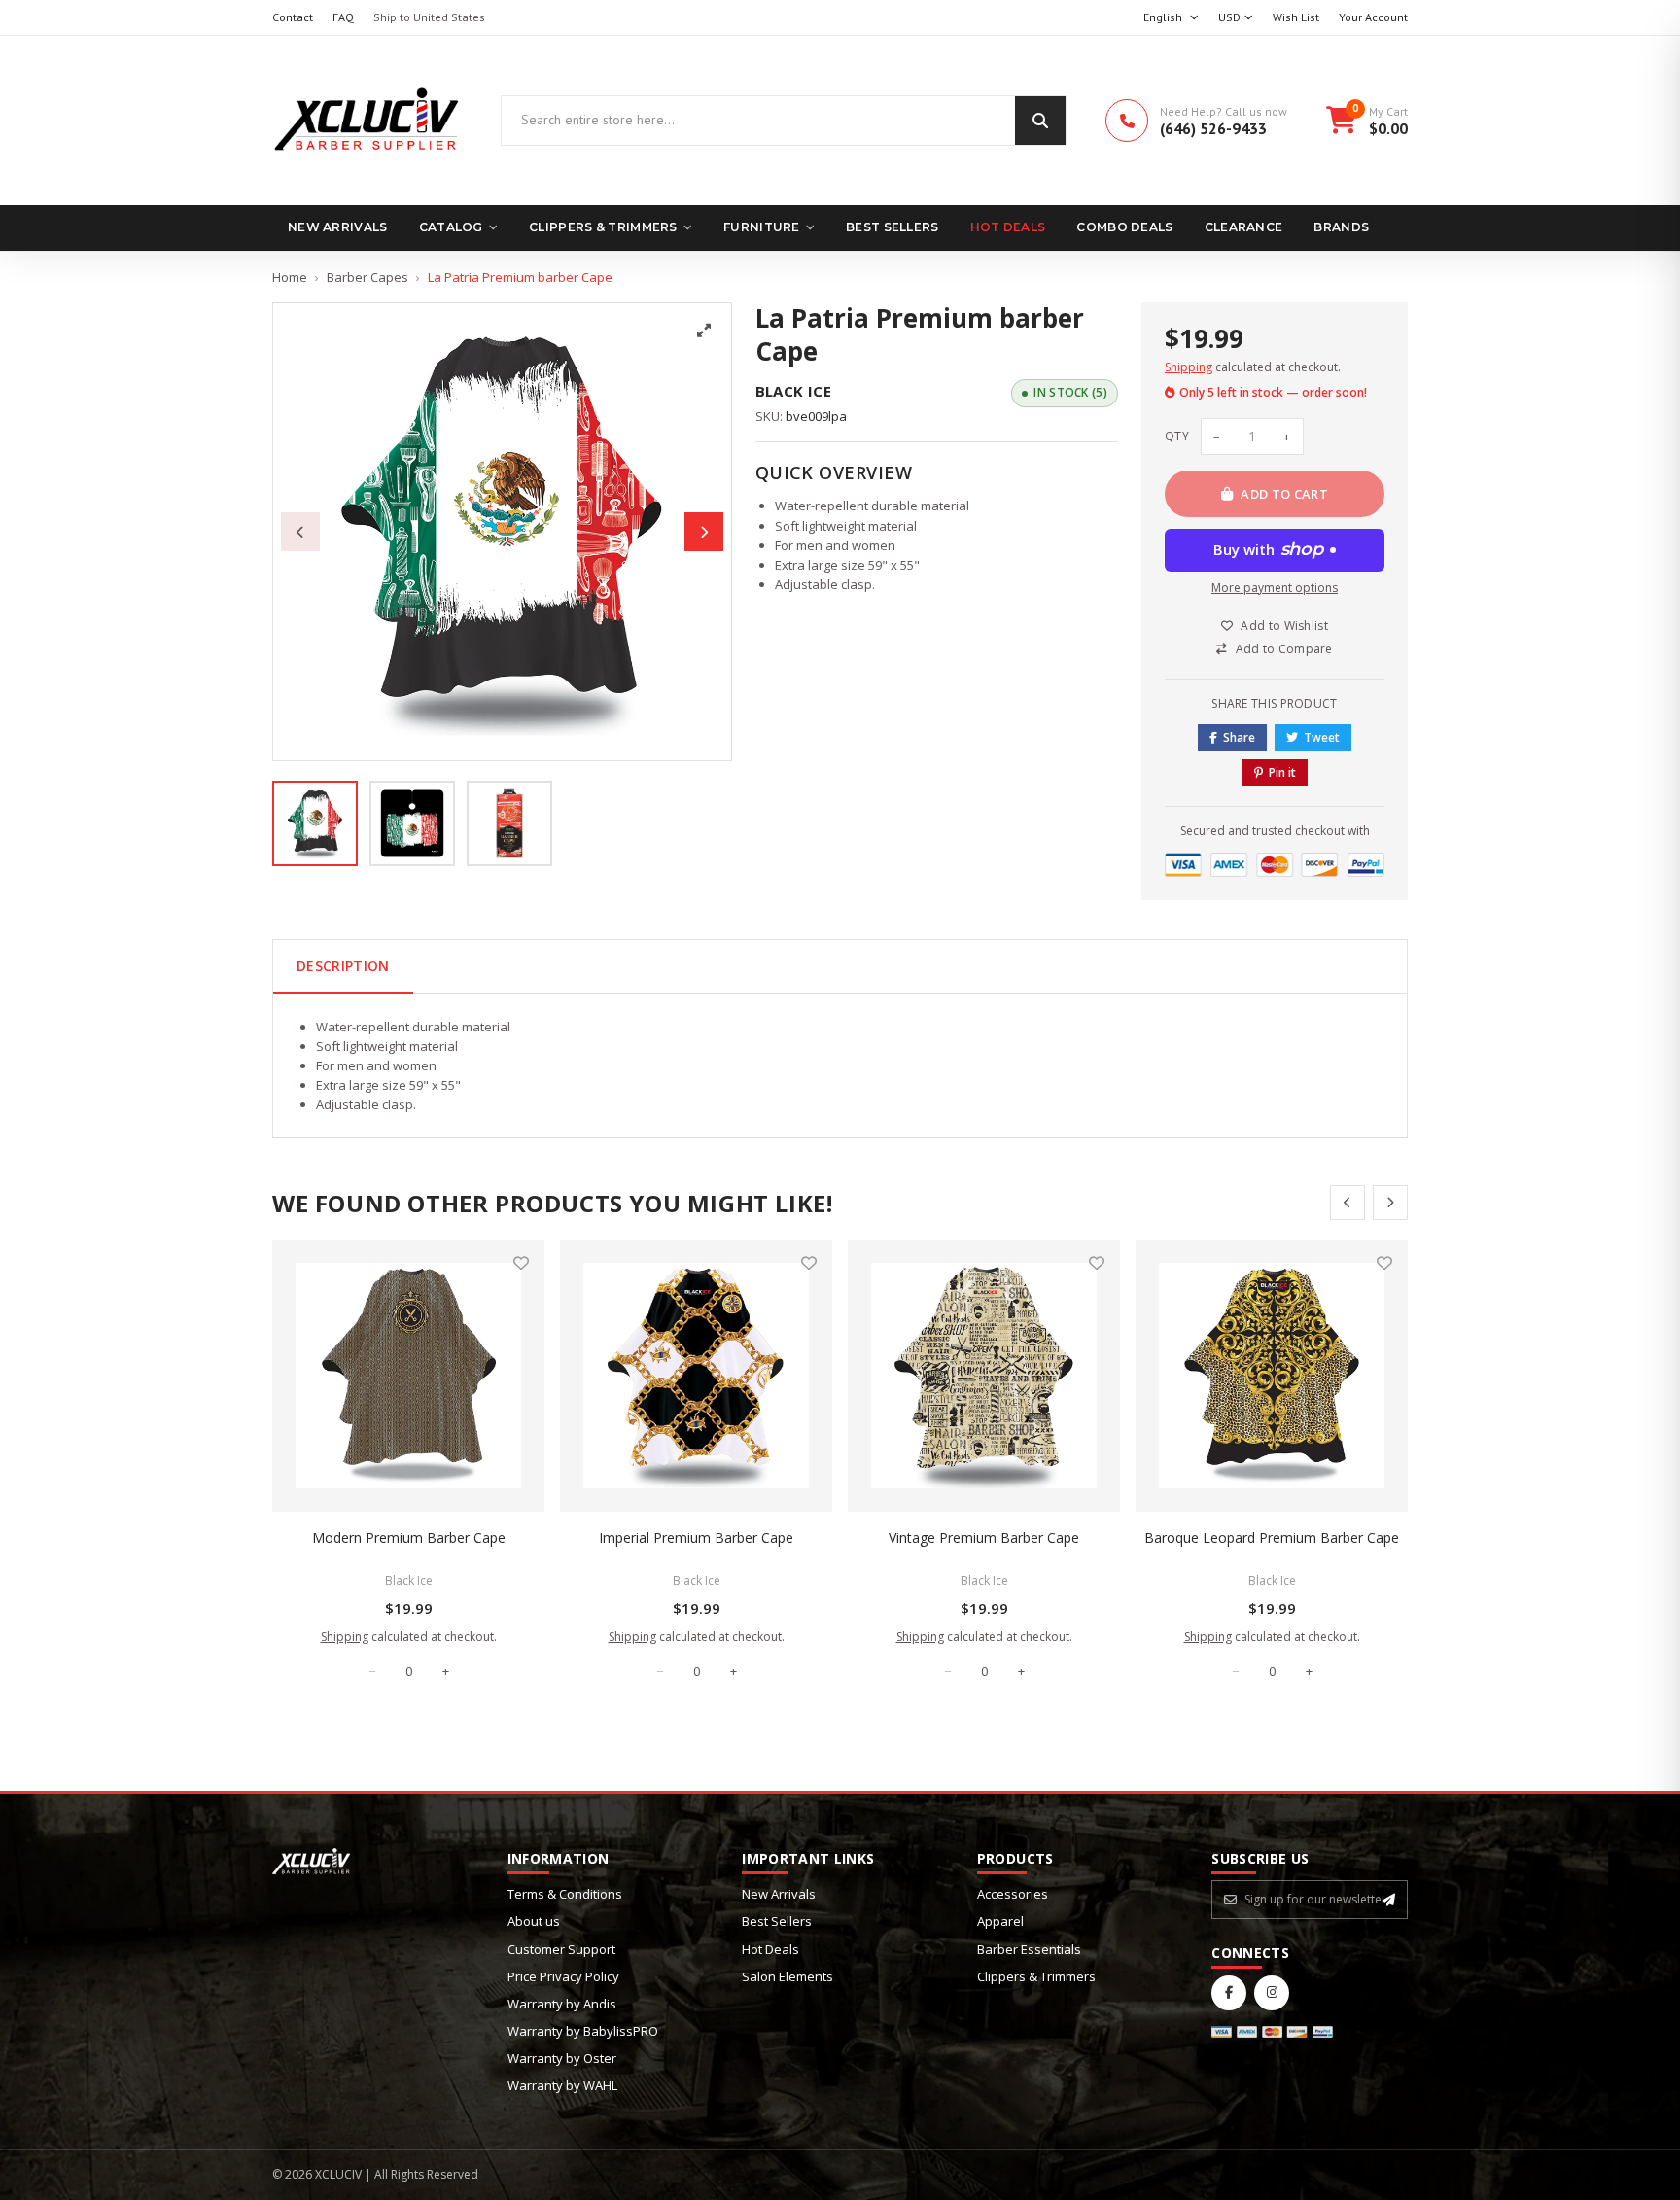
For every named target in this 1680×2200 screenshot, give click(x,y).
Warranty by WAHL (562, 2085)
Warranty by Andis (562, 2004)
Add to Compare (1284, 649)
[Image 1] (315, 823)
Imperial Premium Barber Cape (696, 1537)
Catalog (451, 227)
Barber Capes (367, 277)
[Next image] (704, 532)
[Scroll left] (1347, 1203)
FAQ (343, 17)
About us (534, 1921)
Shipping (1189, 367)
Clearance (1244, 227)
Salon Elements (787, 1976)
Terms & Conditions (565, 1894)
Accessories (1013, 1894)
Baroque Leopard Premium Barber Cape (1272, 1537)
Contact (293, 17)
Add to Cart (1284, 494)
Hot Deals (1008, 227)
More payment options (1275, 588)
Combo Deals (1124, 227)
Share (1239, 737)
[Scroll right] (1390, 1203)
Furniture (762, 227)
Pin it (1282, 772)
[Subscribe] (1389, 1900)
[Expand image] (704, 331)
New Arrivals (338, 227)
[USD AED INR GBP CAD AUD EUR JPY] (1236, 18)
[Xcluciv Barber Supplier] (367, 121)
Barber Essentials (1029, 1949)
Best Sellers (892, 227)
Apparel (1000, 1921)
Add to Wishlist (1284, 626)
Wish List (1296, 17)
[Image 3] (509, 823)
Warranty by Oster (562, 2058)
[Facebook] (1229, 1993)
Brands (1341, 227)
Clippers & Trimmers (603, 227)
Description (343, 966)
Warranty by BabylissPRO (583, 2031)
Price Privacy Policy (563, 1976)
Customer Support (561, 1949)
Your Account (1373, 17)
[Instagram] (1272, 1993)
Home (290, 277)
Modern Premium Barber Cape (409, 1537)
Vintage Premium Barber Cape (984, 1537)
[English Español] (1171, 18)
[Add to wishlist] (521, 1263)
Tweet (1322, 737)
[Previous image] (300, 532)
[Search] (1040, 121)
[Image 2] (412, 823)
